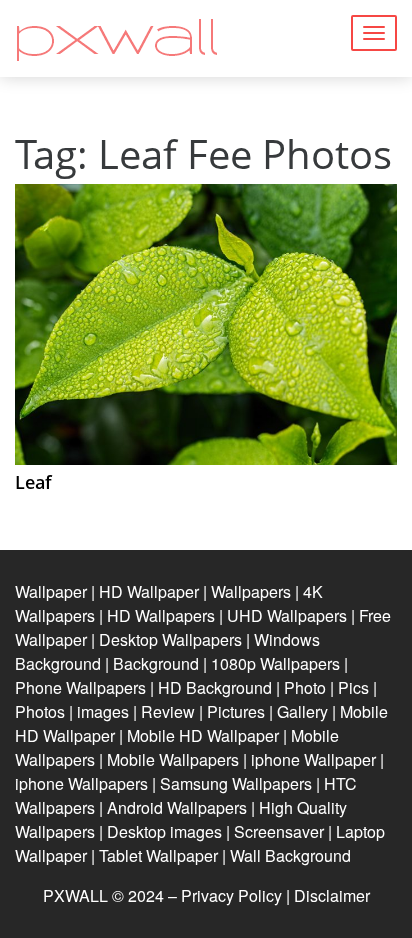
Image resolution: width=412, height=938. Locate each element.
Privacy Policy (231, 895)
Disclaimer (332, 895)
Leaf (33, 482)
